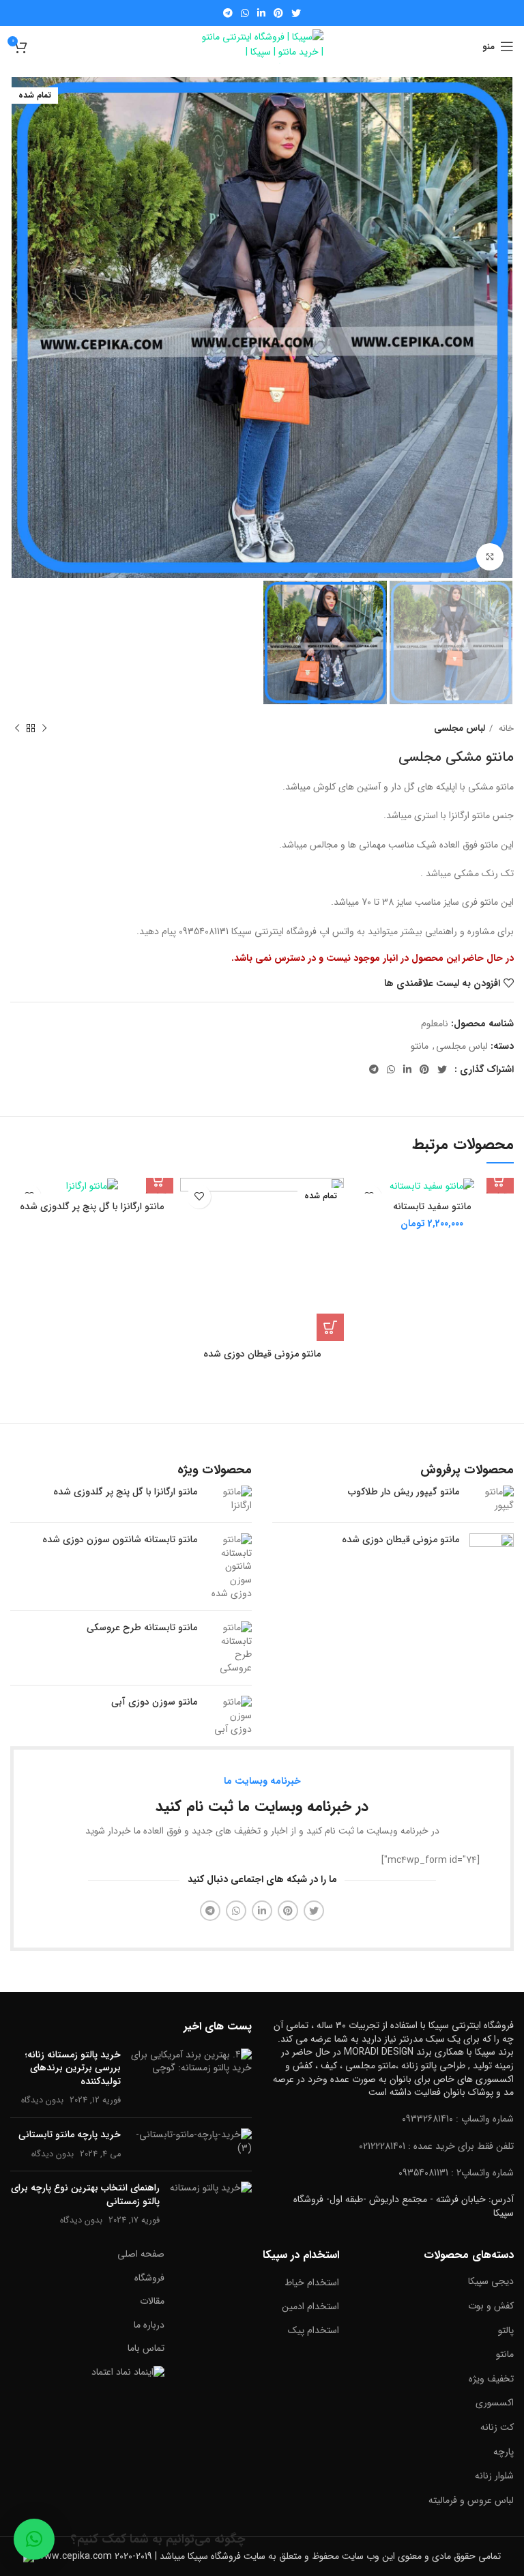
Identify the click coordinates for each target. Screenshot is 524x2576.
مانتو (420, 1046)
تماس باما (146, 2348)
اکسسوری (495, 2403)
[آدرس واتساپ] (245, 13)
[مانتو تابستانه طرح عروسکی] (230, 1648)
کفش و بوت (491, 2306)
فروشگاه (149, 2278)
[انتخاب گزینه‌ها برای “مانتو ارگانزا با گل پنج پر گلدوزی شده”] (160, 1180)
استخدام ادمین (310, 2306)
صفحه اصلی (141, 2254)
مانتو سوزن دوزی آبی (154, 1703)
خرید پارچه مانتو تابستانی (70, 2134)
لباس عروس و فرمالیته (471, 2500)
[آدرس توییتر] (296, 13)
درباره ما (149, 2325)
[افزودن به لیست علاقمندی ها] (199, 1197)
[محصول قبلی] (44, 728)
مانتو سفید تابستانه (432, 1206)
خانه (505, 728)
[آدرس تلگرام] (228, 13)
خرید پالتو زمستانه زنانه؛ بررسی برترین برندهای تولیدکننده (73, 2068)
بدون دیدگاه (42, 2100)
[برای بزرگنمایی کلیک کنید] (490, 557)
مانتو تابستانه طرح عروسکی (142, 1628)
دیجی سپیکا (491, 2281)
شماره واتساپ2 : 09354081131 (456, 2173)
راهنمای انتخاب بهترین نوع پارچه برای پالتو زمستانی (85, 2195)
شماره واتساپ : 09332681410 (458, 2119)
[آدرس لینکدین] (261, 13)
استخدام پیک (314, 2330)
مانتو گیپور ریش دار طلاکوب (404, 1492)
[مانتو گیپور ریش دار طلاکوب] (492, 1499)
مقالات (152, 2301)
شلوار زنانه (494, 2476)
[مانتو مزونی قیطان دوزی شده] (492, 1555)
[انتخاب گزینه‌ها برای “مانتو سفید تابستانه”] (500, 1180)
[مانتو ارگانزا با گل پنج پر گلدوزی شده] (230, 1499)
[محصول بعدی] (17, 728)
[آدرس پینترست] (278, 13)
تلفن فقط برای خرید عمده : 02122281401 (436, 2146)
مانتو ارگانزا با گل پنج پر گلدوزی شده (92, 1206)
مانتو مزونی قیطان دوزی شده (262, 1354)
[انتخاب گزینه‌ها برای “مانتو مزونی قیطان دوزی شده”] (330, 1327)
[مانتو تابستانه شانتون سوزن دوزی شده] (230, 1567)
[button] (34, 2539)
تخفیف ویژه (491, 2379)
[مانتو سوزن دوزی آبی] (230, 1716)
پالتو (506, 2330)
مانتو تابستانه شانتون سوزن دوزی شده (120, 1540)
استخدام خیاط (312, 2283)
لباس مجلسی (460, 728)
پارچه (504, 2452)
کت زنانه (497, 2427)
